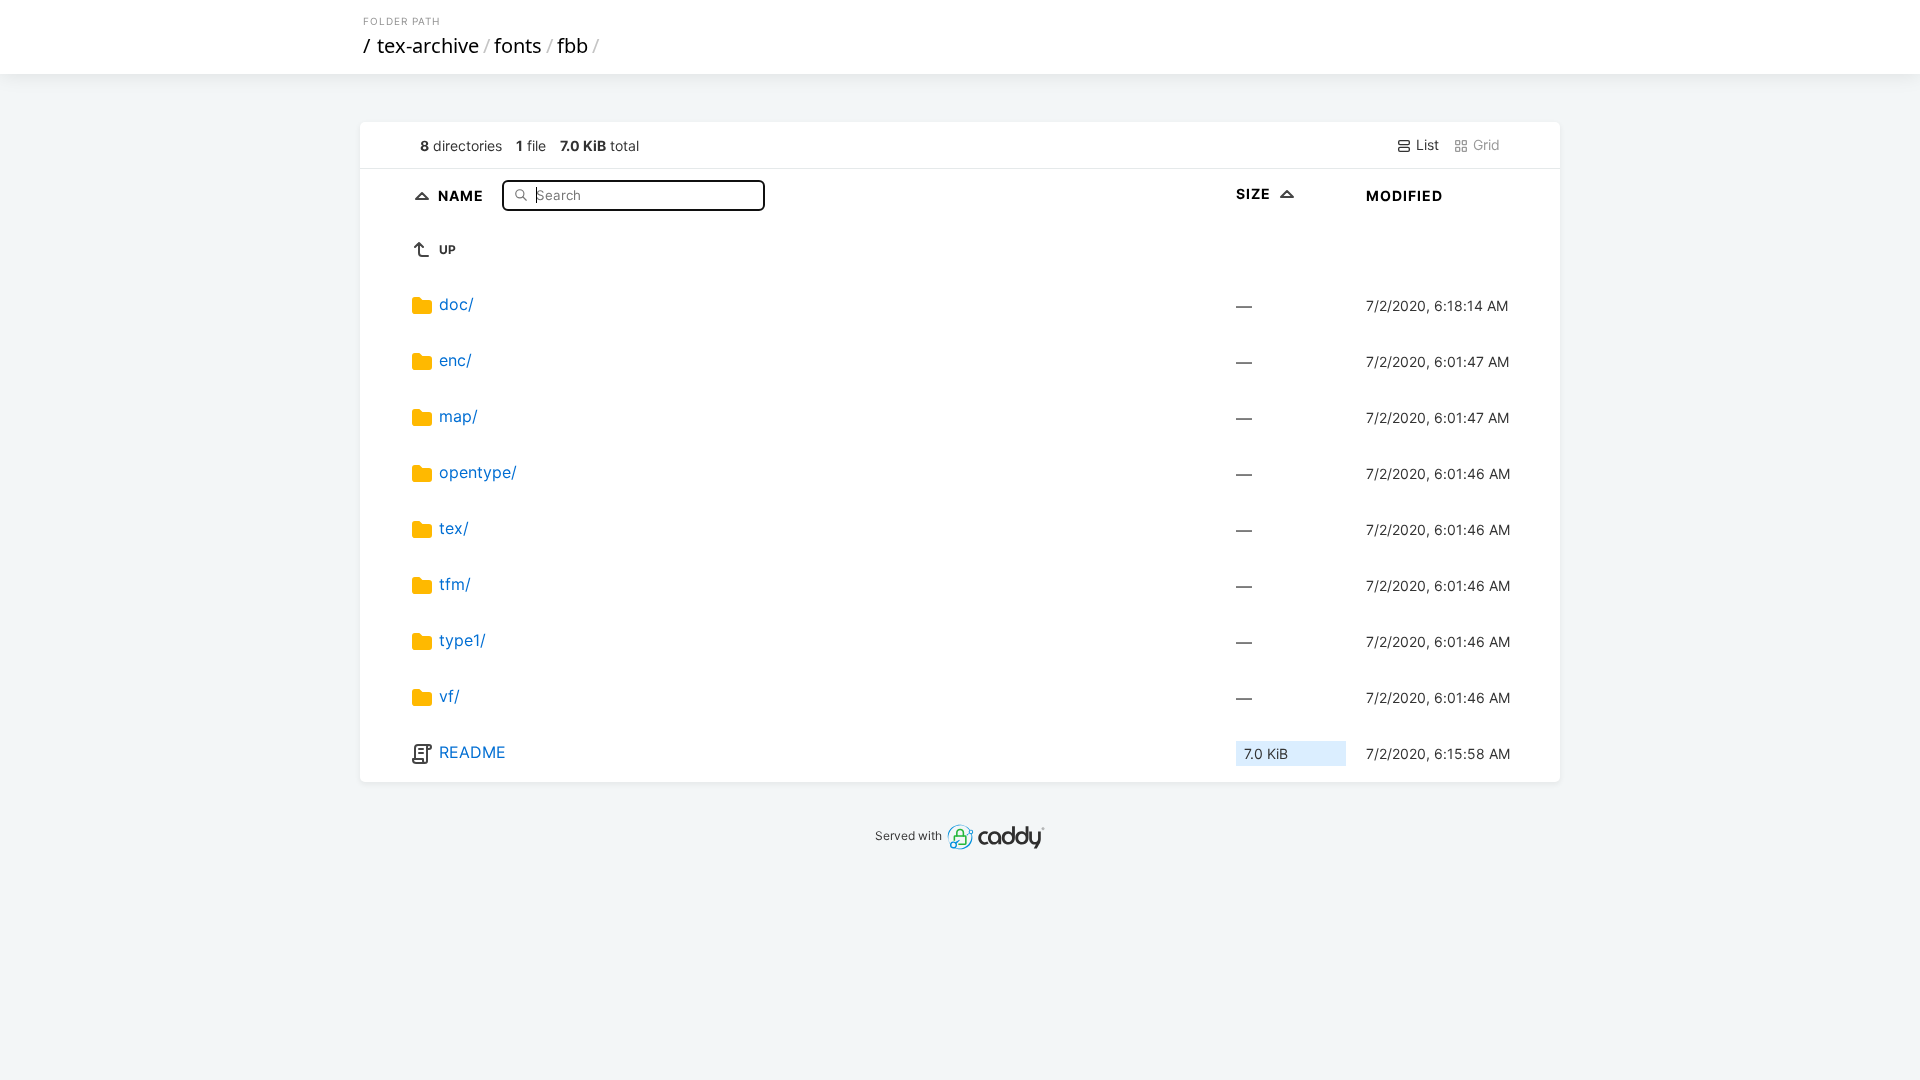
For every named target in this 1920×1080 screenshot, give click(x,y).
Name (463, 194)
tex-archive (428, 45)
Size (1255, 193)
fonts (518, 45)
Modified (1404, 195)
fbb (572, 45)
